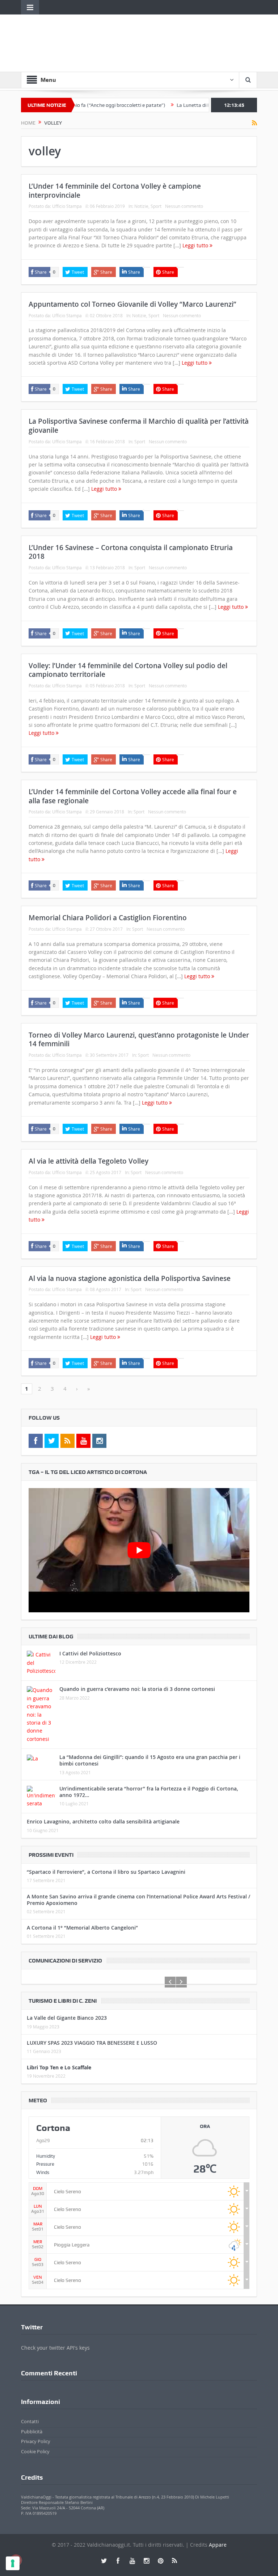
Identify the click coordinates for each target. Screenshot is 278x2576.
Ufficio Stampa (67, 206)
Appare (218, 2545)
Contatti (30, 2421)
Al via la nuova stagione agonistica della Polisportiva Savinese (130, 1278)
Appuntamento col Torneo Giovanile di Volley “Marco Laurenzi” (132, 304)
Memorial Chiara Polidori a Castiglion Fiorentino (108, 918)
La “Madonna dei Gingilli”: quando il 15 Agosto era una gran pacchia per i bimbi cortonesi (150, 1760)
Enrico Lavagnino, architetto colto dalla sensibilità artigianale (103, 1821)
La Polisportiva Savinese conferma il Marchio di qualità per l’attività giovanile (139, 426)
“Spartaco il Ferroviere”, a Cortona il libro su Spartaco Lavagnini (106, 1872)
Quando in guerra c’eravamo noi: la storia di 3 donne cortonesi (137, 1689)
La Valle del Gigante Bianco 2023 (67, 2018)
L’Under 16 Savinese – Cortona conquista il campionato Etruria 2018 (131, 552)
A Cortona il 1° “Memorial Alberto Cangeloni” (82, 1928)
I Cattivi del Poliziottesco (90, 1653)
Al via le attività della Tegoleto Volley (89, 1161)
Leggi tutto (196, 245)
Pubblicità (32, 2432)
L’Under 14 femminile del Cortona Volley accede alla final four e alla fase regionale (133, 796)
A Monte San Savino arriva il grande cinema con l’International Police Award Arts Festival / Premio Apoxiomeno (138, 1900)
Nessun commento (184, 206)
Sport (156, 206)
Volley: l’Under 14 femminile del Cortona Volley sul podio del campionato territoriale (128, 670)
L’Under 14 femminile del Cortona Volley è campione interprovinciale (115, 191)
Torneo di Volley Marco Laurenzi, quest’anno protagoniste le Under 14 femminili (139, 1040)
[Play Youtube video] (139, 1550)
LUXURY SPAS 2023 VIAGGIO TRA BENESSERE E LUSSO (92, 2043)
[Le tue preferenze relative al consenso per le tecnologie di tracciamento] (13, 2563)
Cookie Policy (35, 2451)
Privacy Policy (36, 2441)
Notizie (141, 206)
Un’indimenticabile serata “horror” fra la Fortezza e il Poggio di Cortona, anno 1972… (149, 1792)
